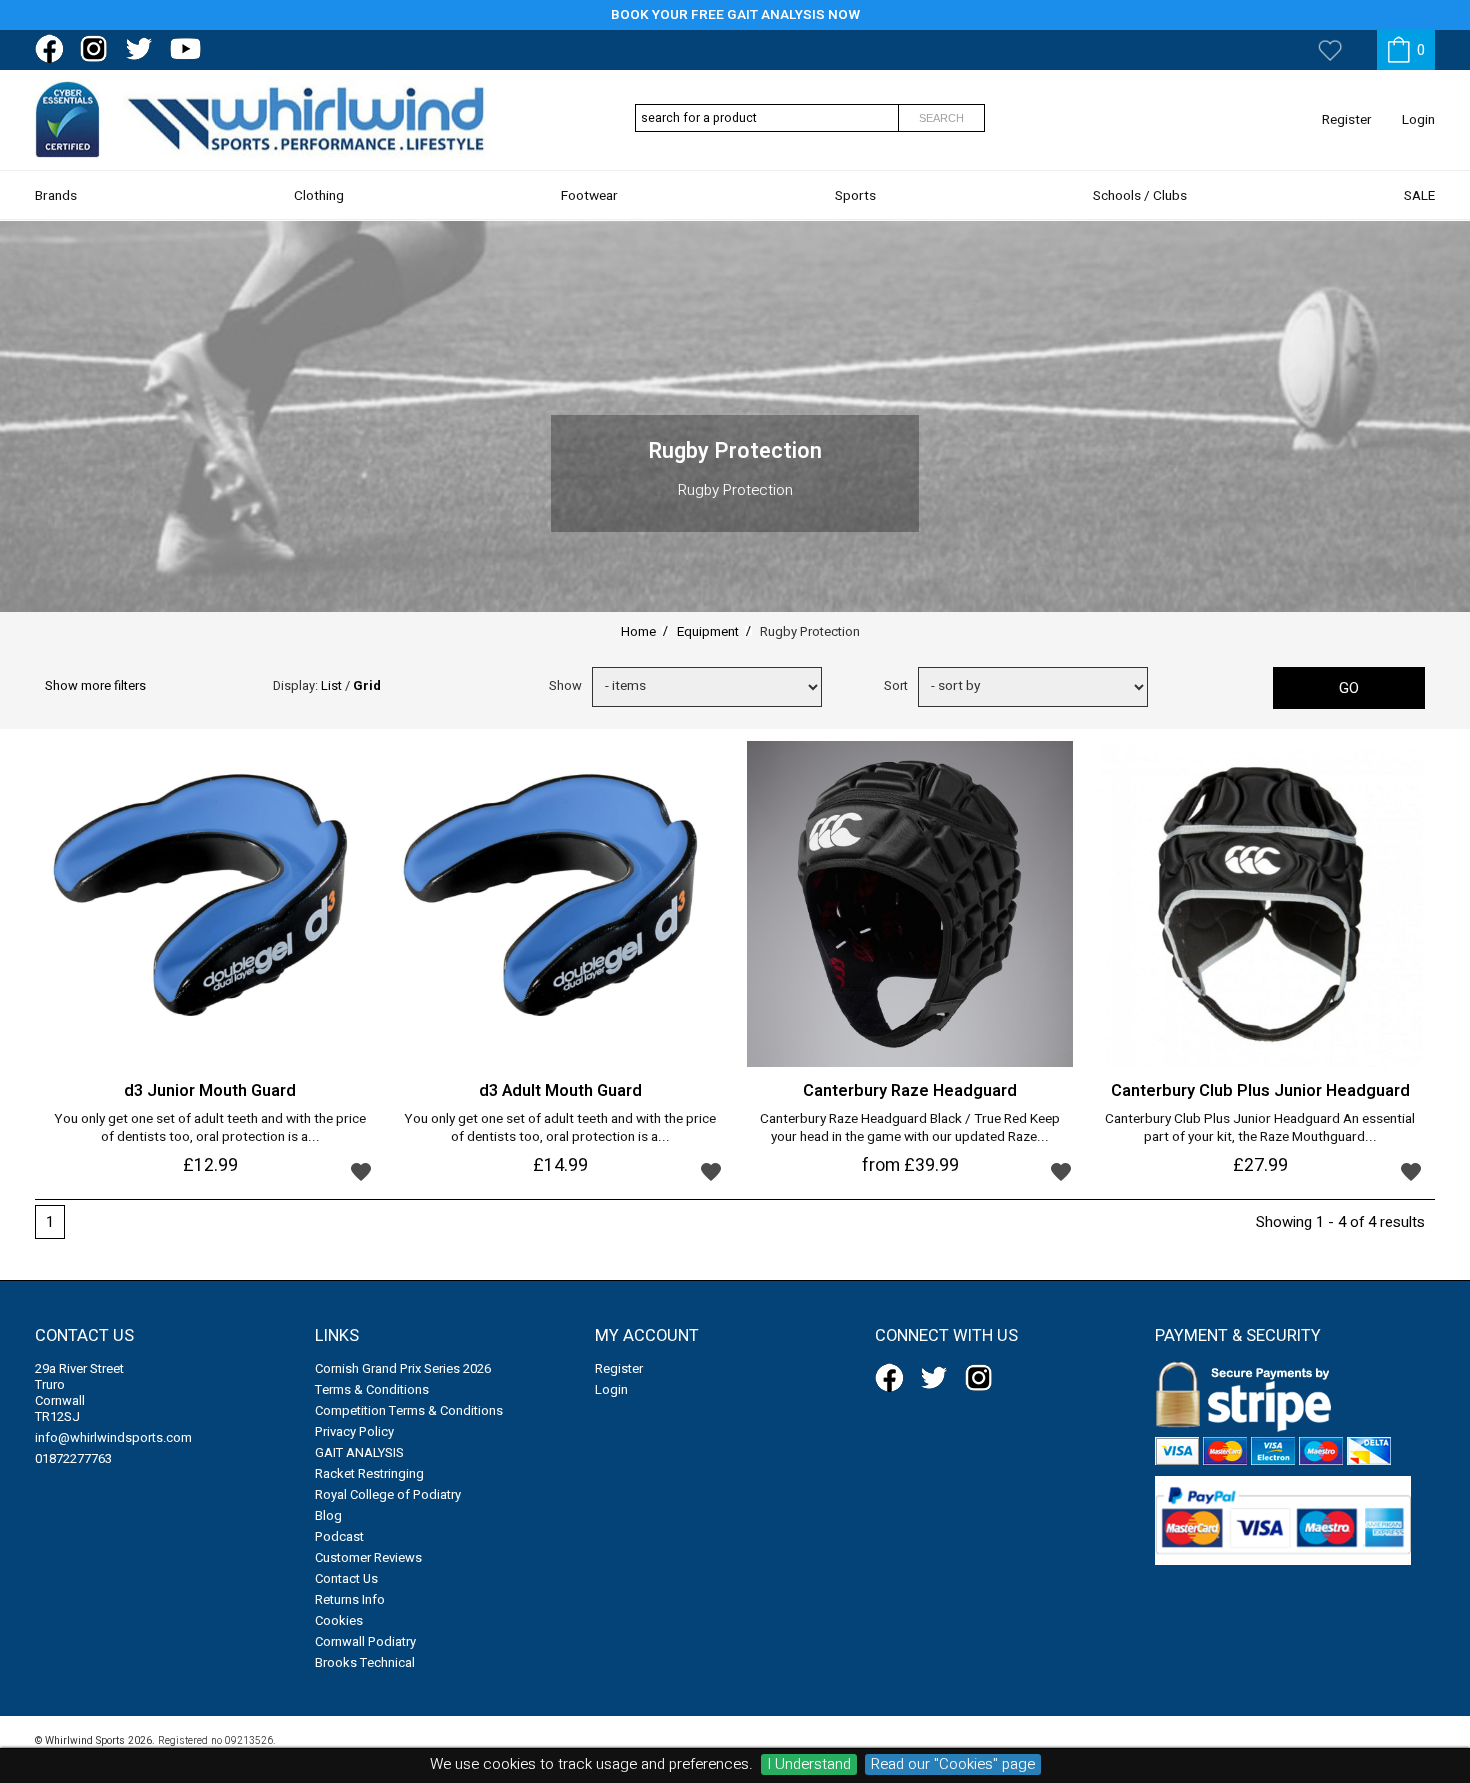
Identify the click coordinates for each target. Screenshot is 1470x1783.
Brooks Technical (365, 1662)
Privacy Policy (354, 1431)
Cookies (339, 1620)
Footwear (589, 196)
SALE (1419, 196)
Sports (855, 196)
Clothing (319, 196)
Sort (896, 685)
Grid (367, 685)
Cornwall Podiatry (365, 1641)
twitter (143, 49)
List (331, 685)
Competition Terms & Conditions (409, 1410)
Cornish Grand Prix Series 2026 (403, 1368)
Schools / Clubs (1140, 196)
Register (1347, 120)
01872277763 (73, 1458)
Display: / (327, 685)
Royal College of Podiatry (388, 1494)
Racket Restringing (369, 1473)
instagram (98, 49)
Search (941, 118)
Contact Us (346, 1578)
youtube (188, 49)
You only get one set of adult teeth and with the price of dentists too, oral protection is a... (210, 1129)
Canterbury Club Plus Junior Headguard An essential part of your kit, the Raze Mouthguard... (1260, 1129)
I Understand (809, 1764)
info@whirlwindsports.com (113, 1437)
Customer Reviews (368, 1557)
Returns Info (350, 1599)
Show (565, 685)
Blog (328, 1515)
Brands (56, 196)
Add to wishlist (361, 1171)
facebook (53, 49)
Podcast (339, 1536)
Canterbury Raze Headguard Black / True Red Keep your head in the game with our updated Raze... (910, 1129)
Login (1418, 120)
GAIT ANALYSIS (359, 1452)
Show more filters (95, 685)
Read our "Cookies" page (953, 1764)
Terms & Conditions (372, 1389)
